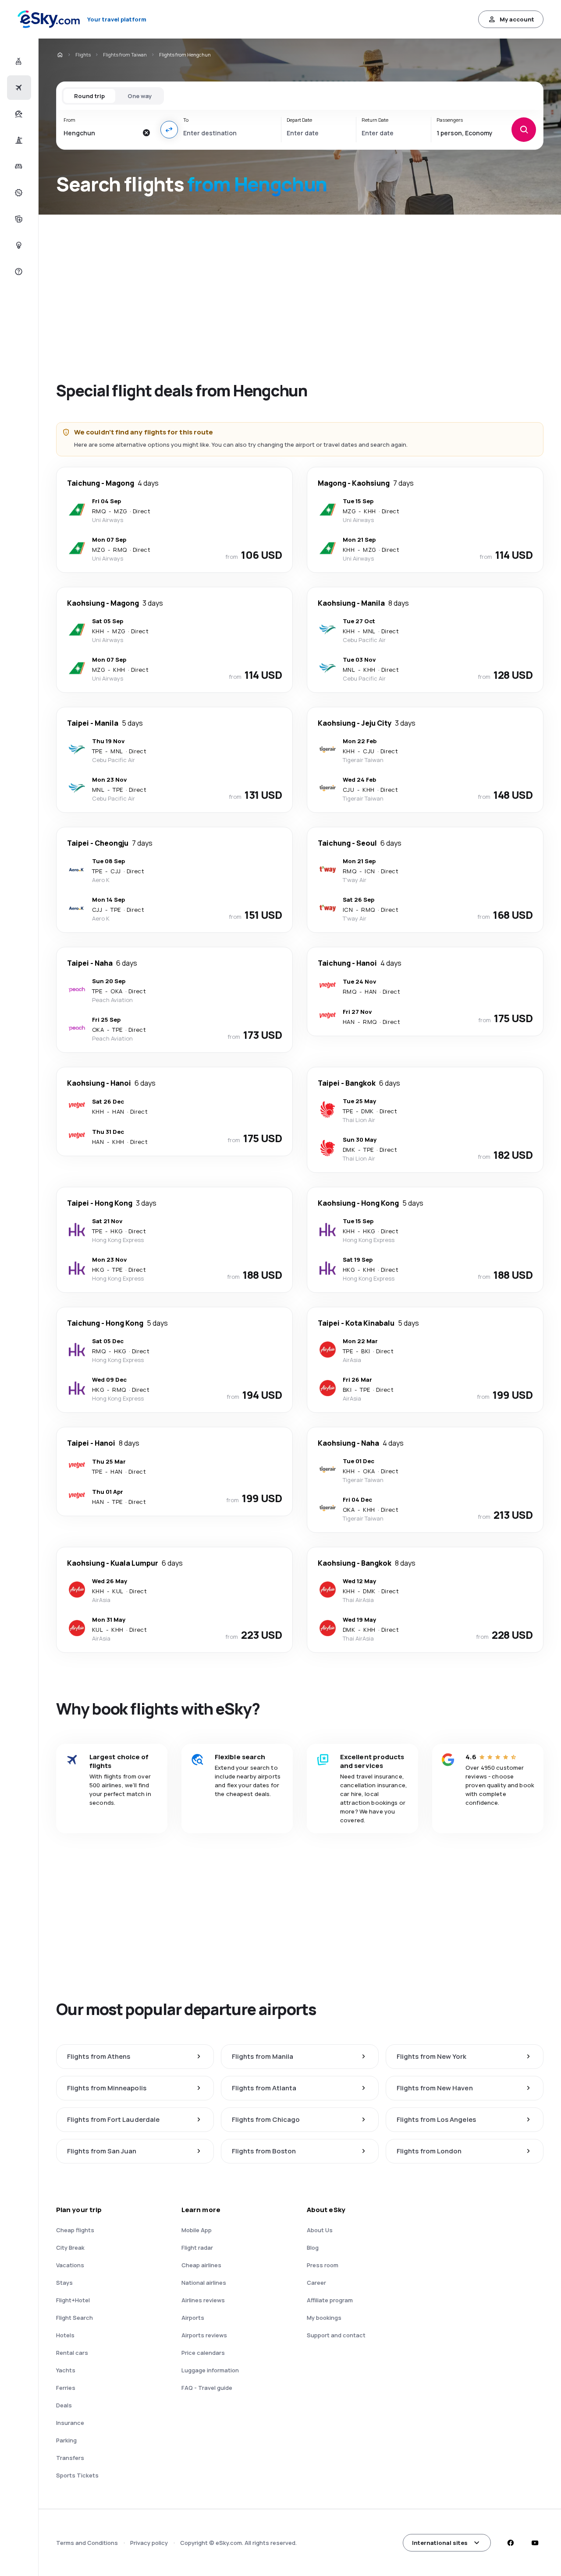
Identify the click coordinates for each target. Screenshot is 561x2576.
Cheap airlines (201, 2265)
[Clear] (146, 133)
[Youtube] (535, 2543)
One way (140, 96)
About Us (320, 2230)
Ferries (66, 2388)
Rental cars (72, 2353)
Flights (83, 55)
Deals (64, 2405)
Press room (323, 2265)
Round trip (89, 96)
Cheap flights (75, 2230)
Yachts (66, 2370)
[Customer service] (18, 272)
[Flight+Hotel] (18, 61)
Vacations (70, 2265)
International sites (440, 2543)
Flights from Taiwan (125, 55)
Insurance (70, 2423)
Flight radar (197, 2248)
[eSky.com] (60, 55)
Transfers (70, 2458)
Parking (66, 2440)
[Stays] (18, 166)
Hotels (65, 2335)
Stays (64, 2283)
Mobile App (197, 2230)
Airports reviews (204, 2335)
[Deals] (18, 193)
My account (517, 19)
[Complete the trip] (18, 219)
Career (316, 2283)
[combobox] (101, 133)
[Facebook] (510, 2543)
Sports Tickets (77, 2475)
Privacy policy (149, 2543)
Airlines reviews (203, 2300)
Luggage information (210, 2370)
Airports (193, 2318)
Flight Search (75, 2318)
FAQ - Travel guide (207, 2388)
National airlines (204, 2283)
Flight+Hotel (73, 2300)
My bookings (324, 2318)
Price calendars (203, 2353)
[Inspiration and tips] (18, 245)
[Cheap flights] (18, 88)
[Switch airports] (169, 130)
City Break (70, 2248)
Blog (313, 2248)
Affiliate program (330, 2300)
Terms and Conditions (87, 2543)
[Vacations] (18, 114)
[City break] (18, 140)
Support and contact (336, 2335)
